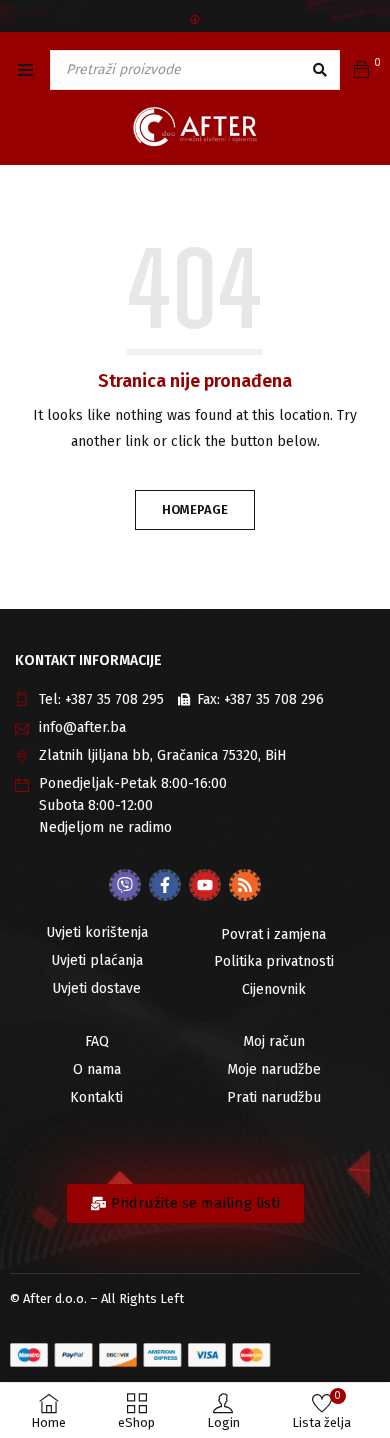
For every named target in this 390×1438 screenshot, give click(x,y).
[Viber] (125, 885)
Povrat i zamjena (273, 934)
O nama (97, 1069)
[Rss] (245, 885)
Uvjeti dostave (96, 988)
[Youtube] (205, 885)
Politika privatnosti (274, 961)
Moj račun (274, 1041)
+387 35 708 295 (114, 699)
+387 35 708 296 (274, 699)
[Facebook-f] (165, 885)
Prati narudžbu (274, 1097)
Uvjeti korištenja (97, 932)
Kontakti (96, 1097)
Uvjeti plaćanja (97, 960)
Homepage (195, 509)
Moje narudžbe (274, 1069)
